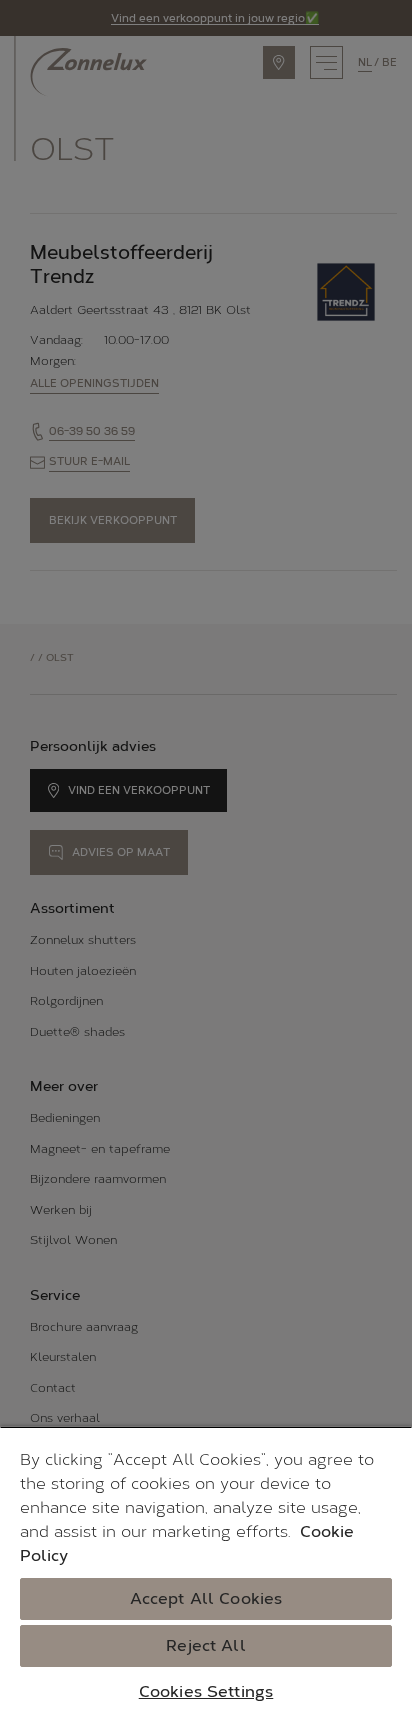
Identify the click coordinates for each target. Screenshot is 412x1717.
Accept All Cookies (206, 1598)
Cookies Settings (206, 1691)
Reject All (206, 1645)
